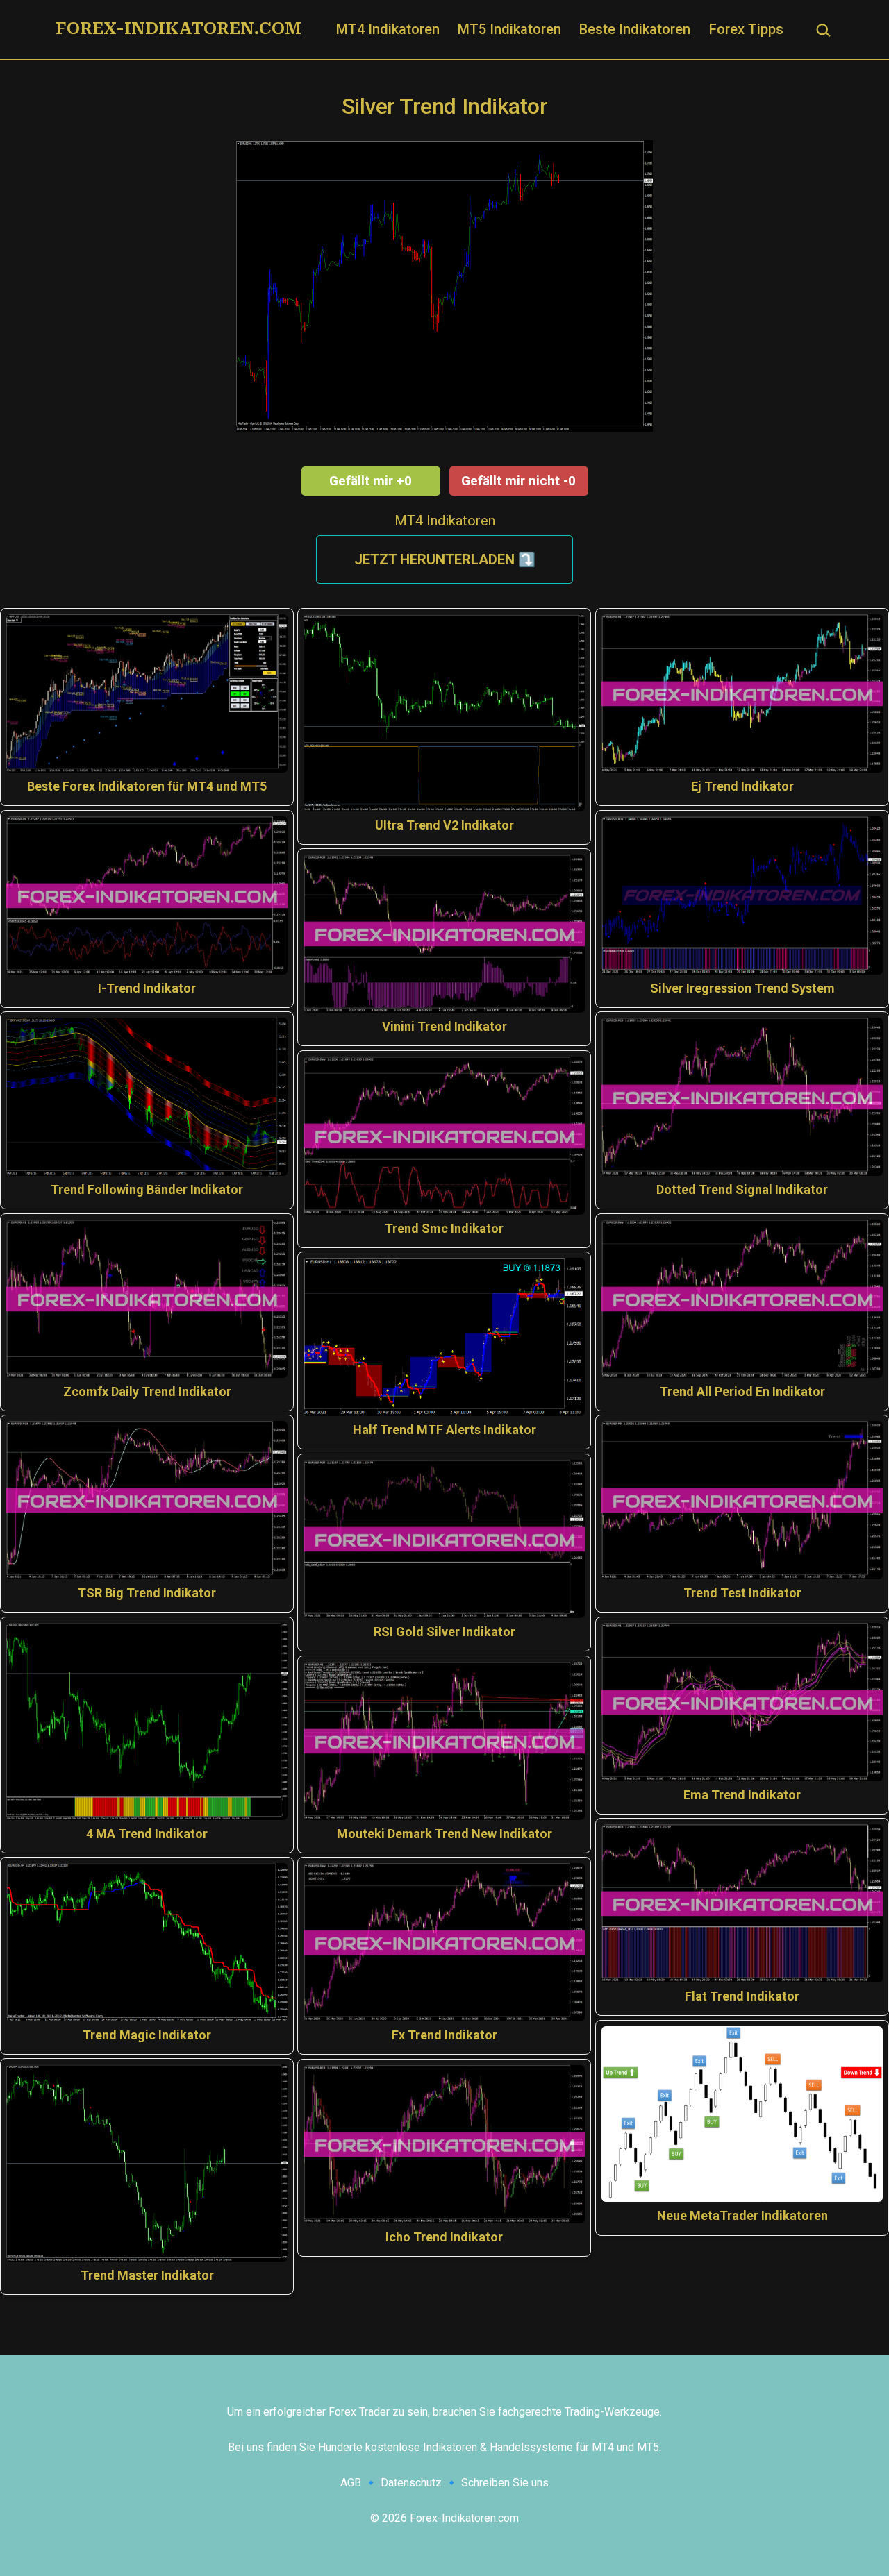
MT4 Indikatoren (388, 29)
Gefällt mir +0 (371, 481)
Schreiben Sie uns (505, 2483)
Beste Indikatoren (635, 29)
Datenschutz (411, 2483)
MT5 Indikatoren (509, 29)
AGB (351, 2483)
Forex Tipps (746, 29)
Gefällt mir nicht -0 (518, 481)
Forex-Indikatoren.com (178, 28)
